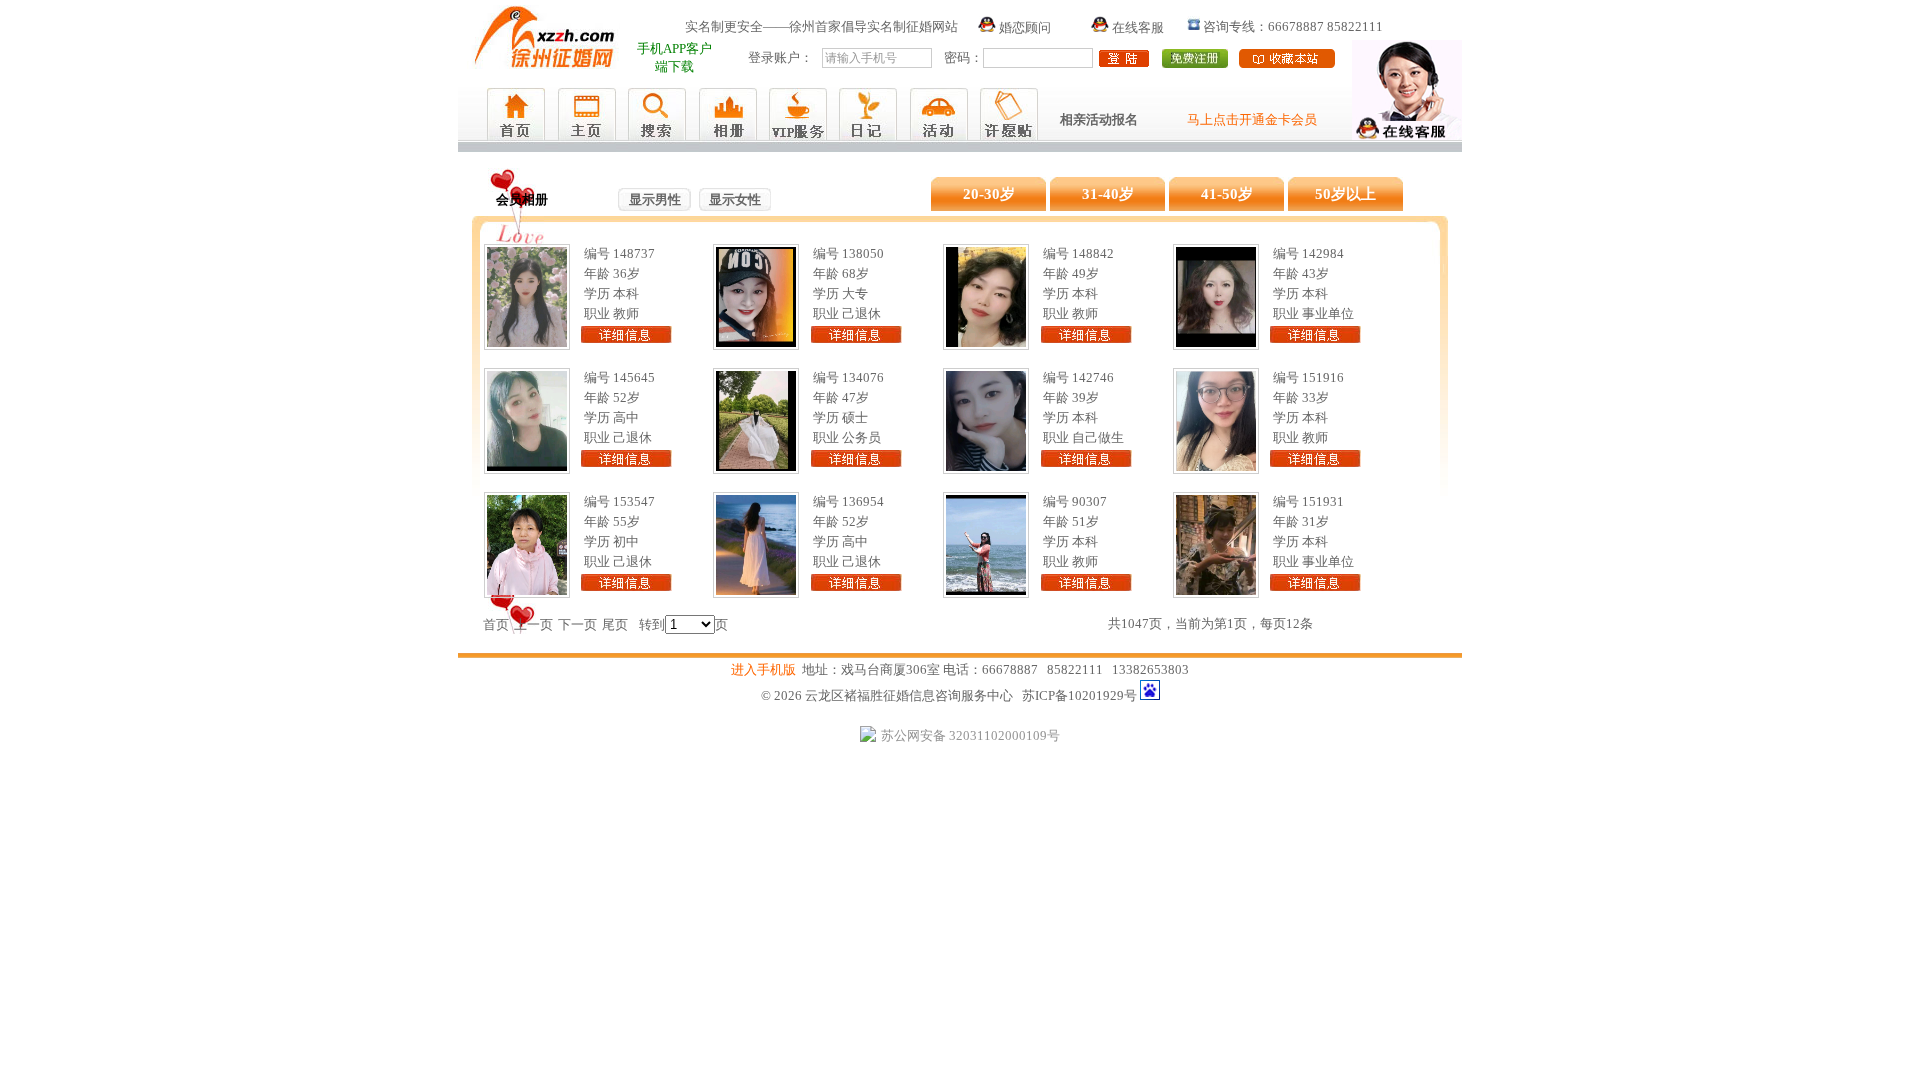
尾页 (615, 624)
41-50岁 (1227, 194)
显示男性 (655, 199)
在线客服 (1136, 27)
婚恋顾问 (1023, 27)
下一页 (577, 624)
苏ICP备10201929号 (1079, 695)
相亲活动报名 (1099, 119)
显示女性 (735, 199)
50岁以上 (1345, 194)
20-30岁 (989, 194)
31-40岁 (1108, 194)
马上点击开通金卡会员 (1252, 119)
